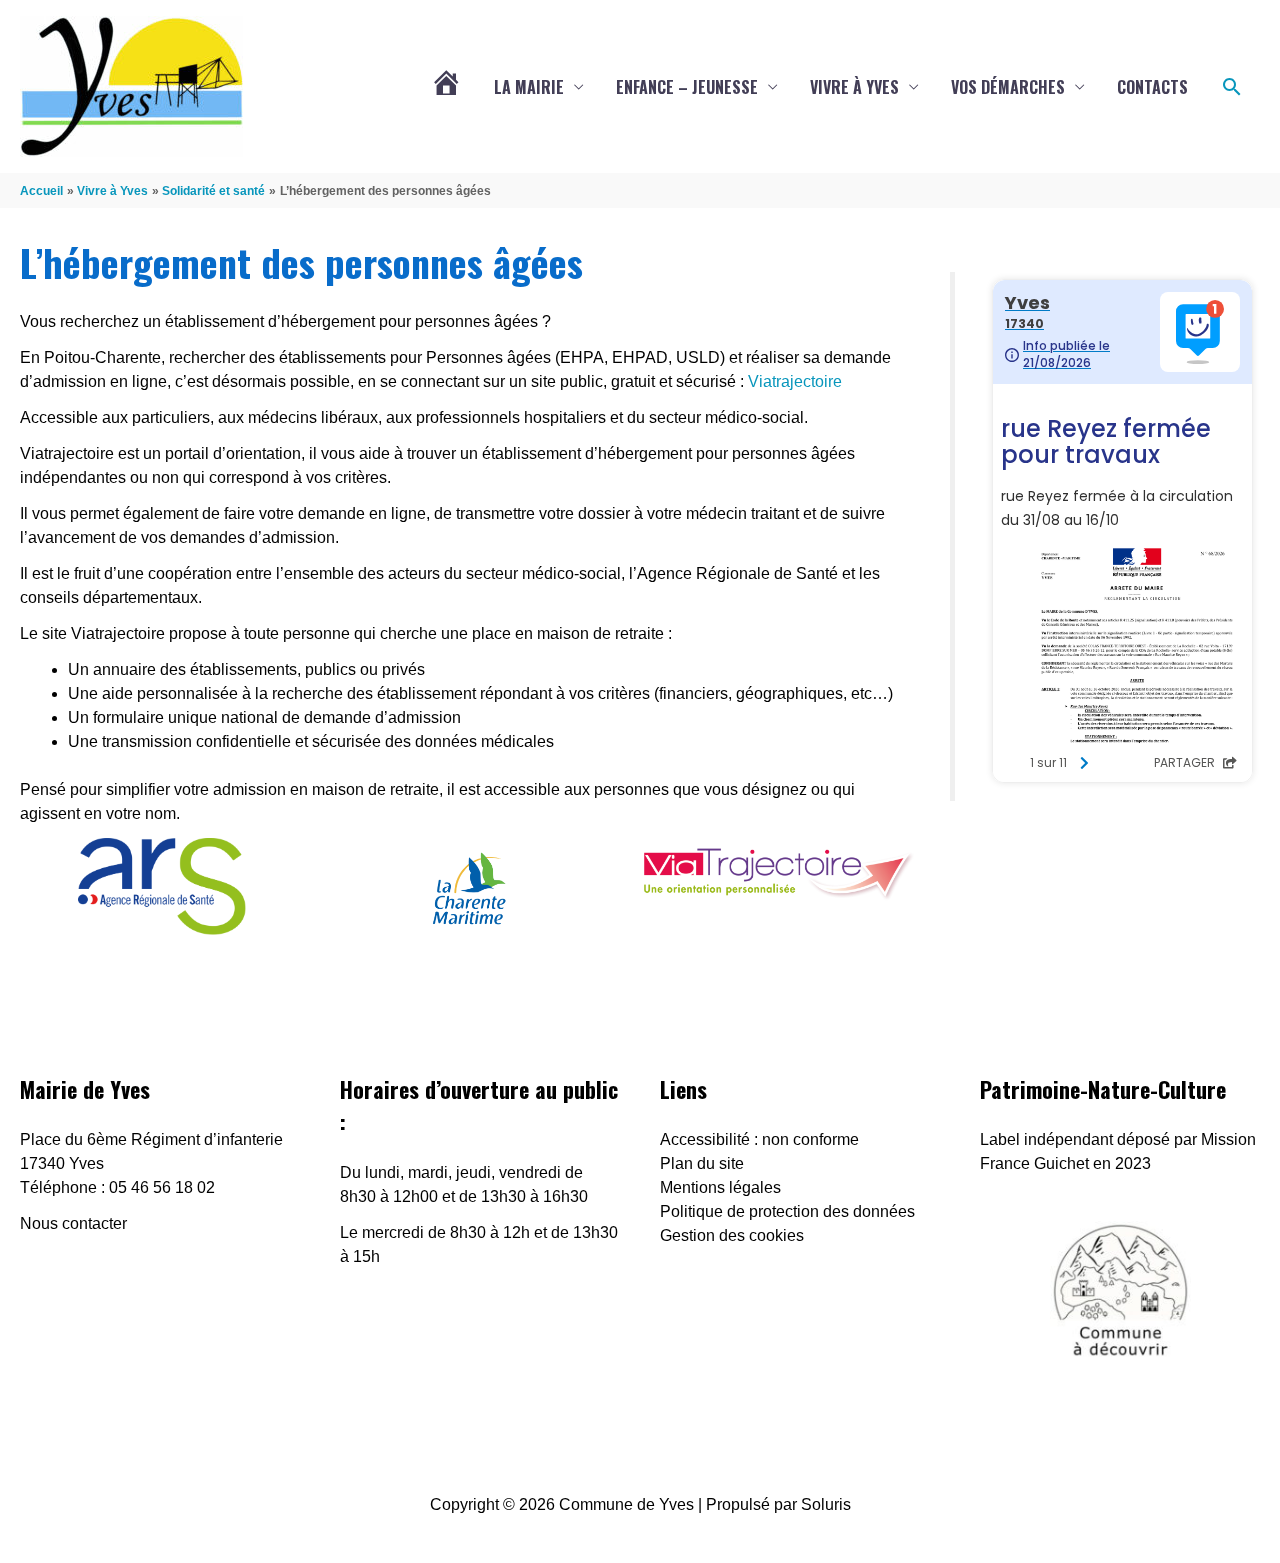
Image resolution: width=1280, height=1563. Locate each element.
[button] (1232, 87)
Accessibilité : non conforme (759, 1139)
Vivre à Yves (854, 87)
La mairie (529, 87)
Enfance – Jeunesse (687, 87)
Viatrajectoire (795, 381)
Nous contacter (73, 1223)
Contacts (1152, 87)
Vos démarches (1008, 87)
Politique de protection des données (787, 1211)
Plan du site (702, 1163)
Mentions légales (720, 1187)
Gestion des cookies (732, 1235)
